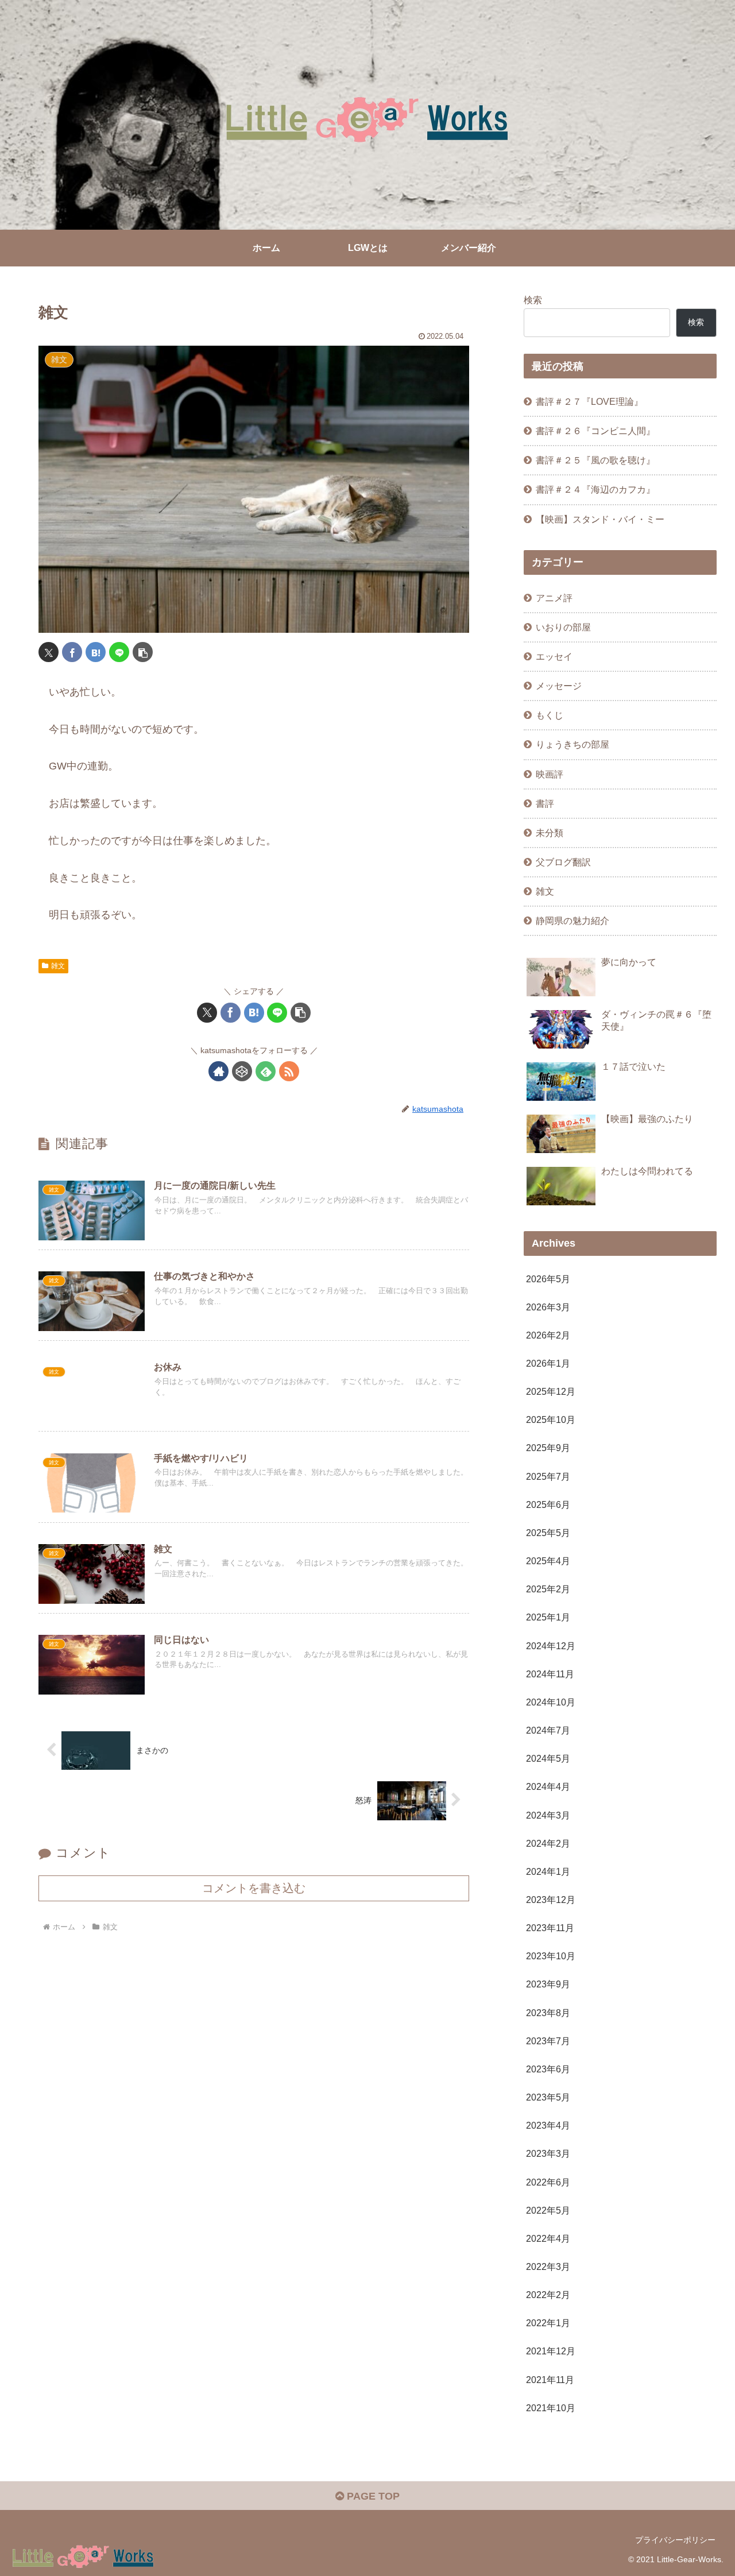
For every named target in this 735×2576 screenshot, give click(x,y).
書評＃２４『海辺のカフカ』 (595, 489)
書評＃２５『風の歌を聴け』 (595, 460)
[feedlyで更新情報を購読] (266, 1071)
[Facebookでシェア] (72, 652)
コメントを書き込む (254, 1888)
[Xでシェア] (49, 652)
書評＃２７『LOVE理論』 (589, 401)
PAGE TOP (372, 2496)
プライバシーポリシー (675, 2540)
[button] (143, 652)
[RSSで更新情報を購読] (289, 1071)
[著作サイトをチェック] (218, 1071)
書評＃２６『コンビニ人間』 (595, 431)
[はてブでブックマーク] (96, 652)
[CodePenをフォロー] (242, 1071)
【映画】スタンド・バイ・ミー (600, 519)
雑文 (58, 966)
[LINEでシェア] (119, 652)
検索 (533, 300)
